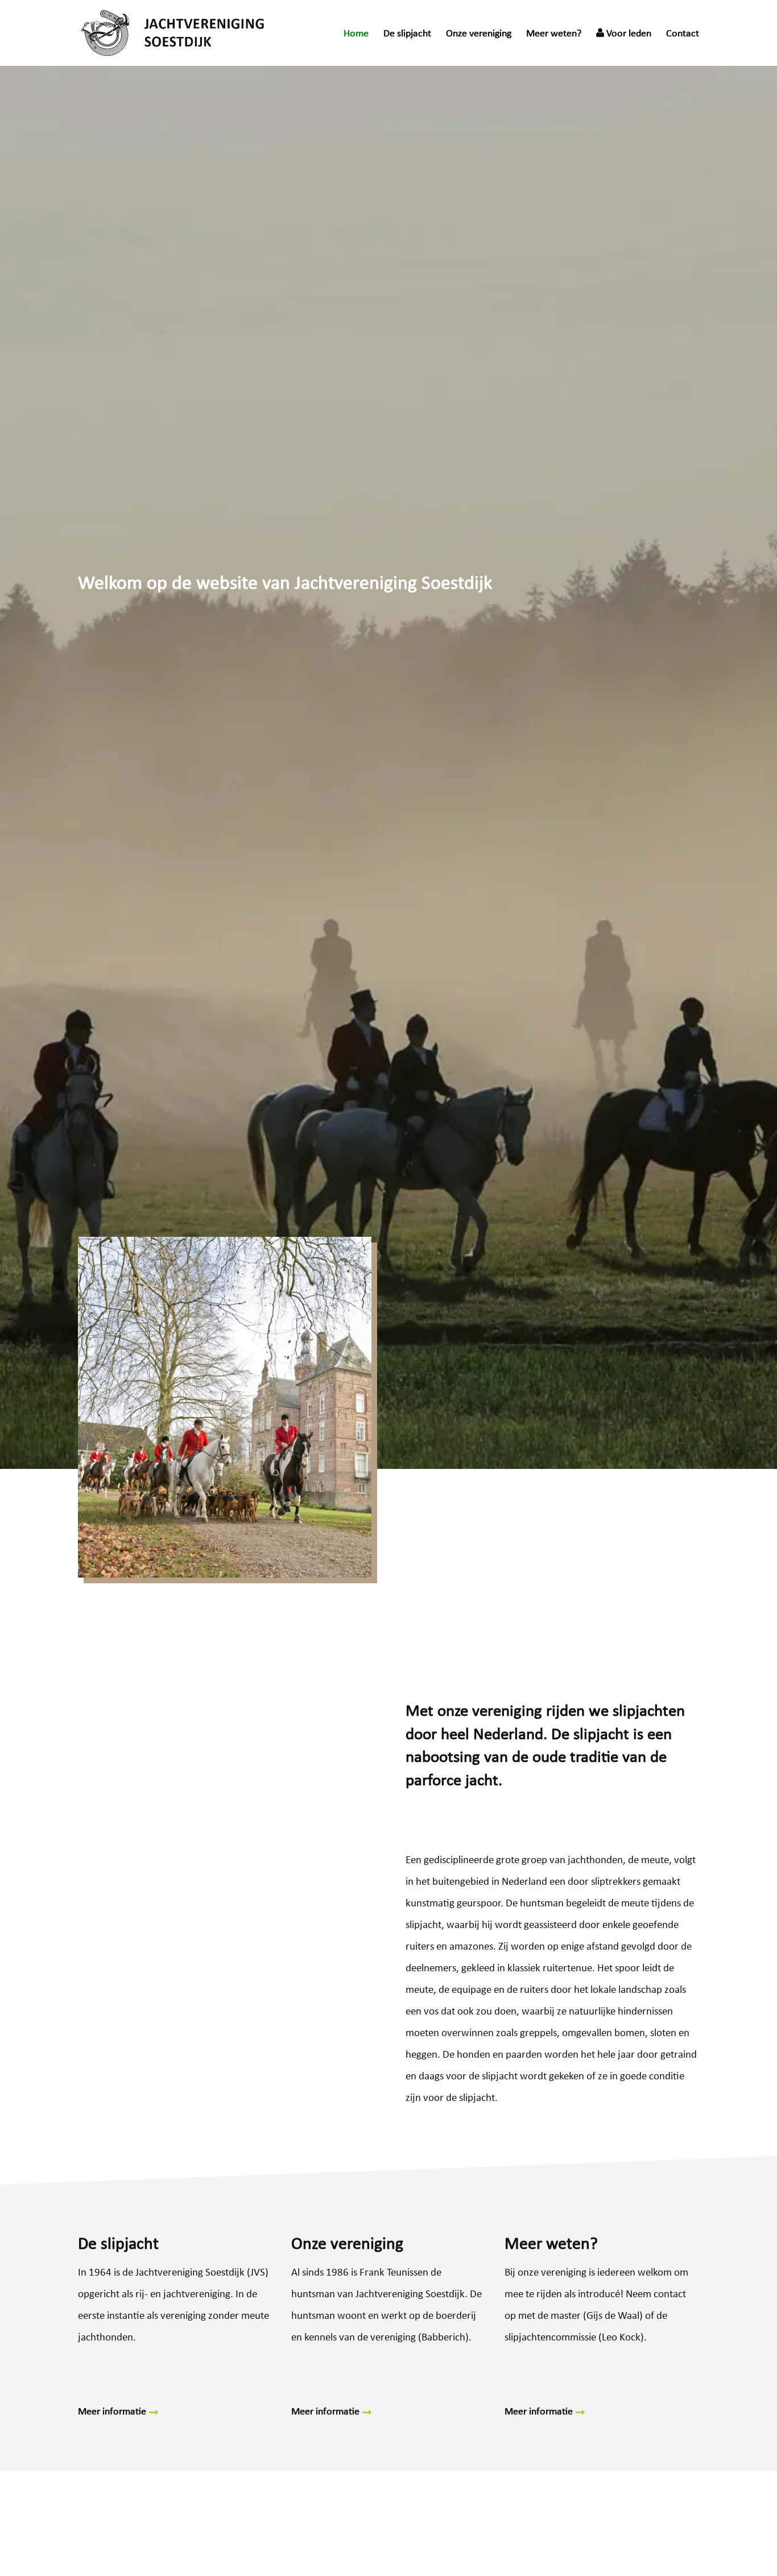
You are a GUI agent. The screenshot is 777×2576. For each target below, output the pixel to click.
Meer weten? (554, 35)
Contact (683, 35)
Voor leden (628, 34)
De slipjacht (407, 35)
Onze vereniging (479, 35)
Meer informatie (112, 2412)
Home (356, 35)
